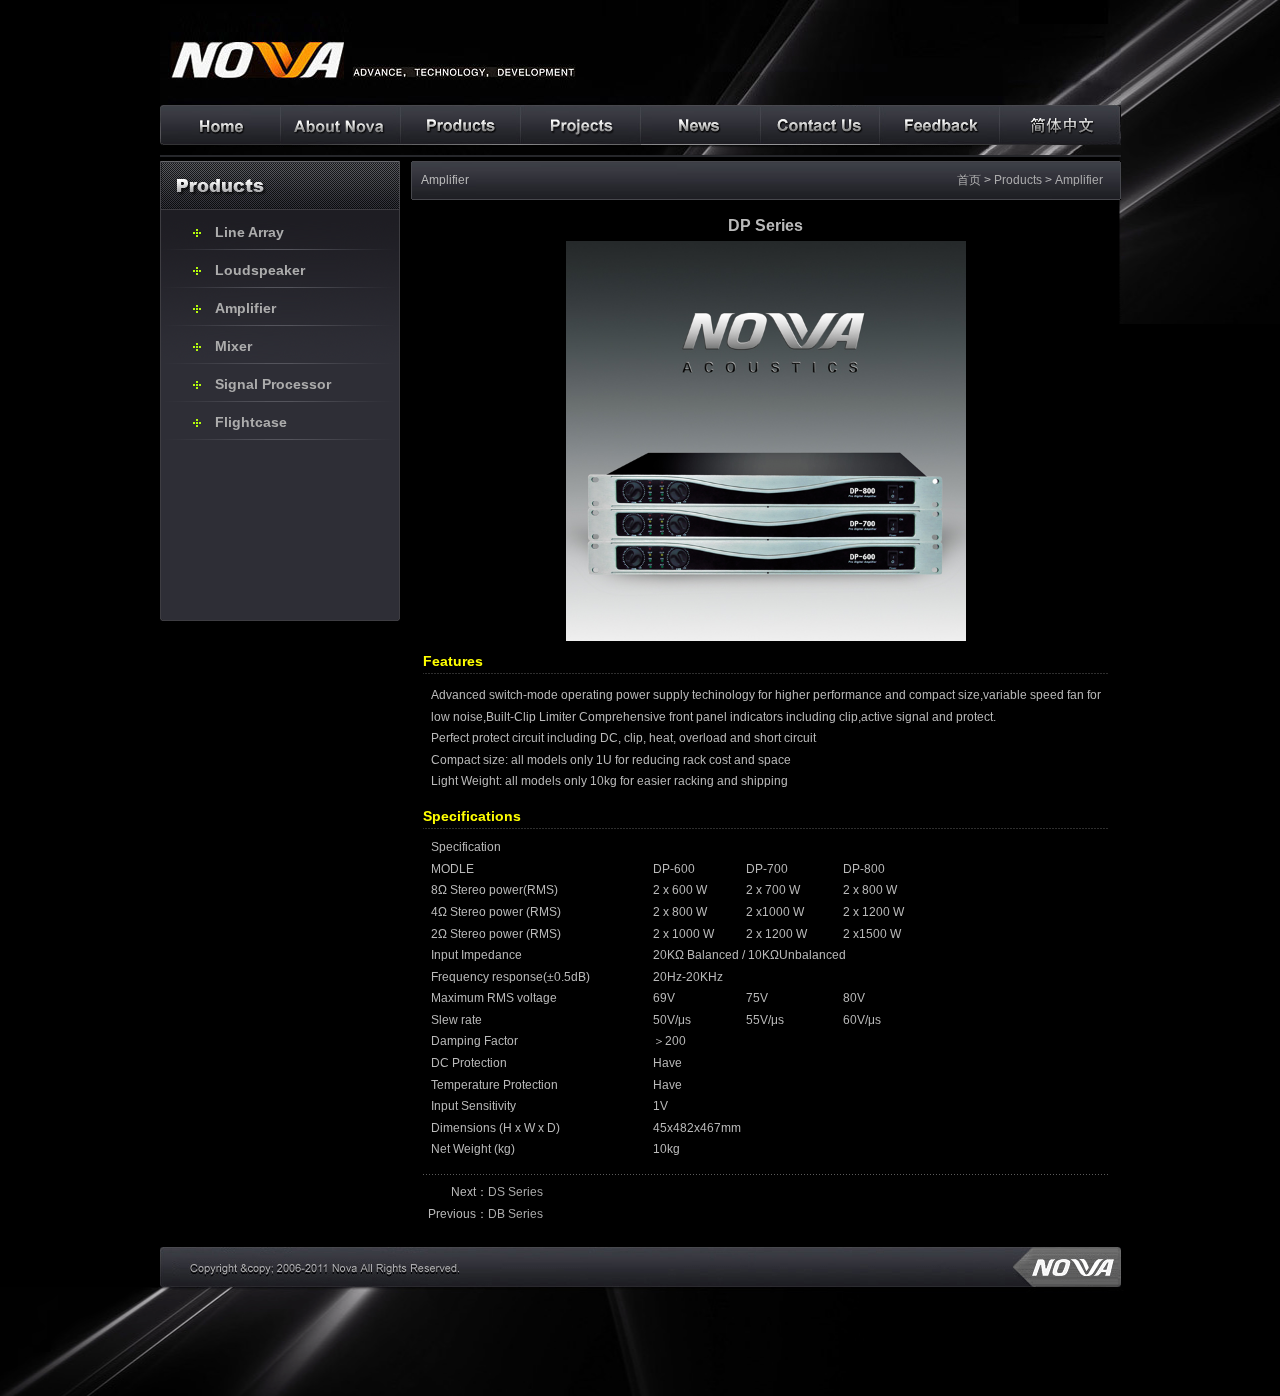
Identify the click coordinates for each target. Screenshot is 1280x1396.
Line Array (249, 232)
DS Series (515, 1192)
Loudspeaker (260, 270)
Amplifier (245, 308)
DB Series (515, 1214)
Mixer (233, 346)
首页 (969, 180)
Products (1018, 180)
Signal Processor (273, 384)
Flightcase (251, 422)
